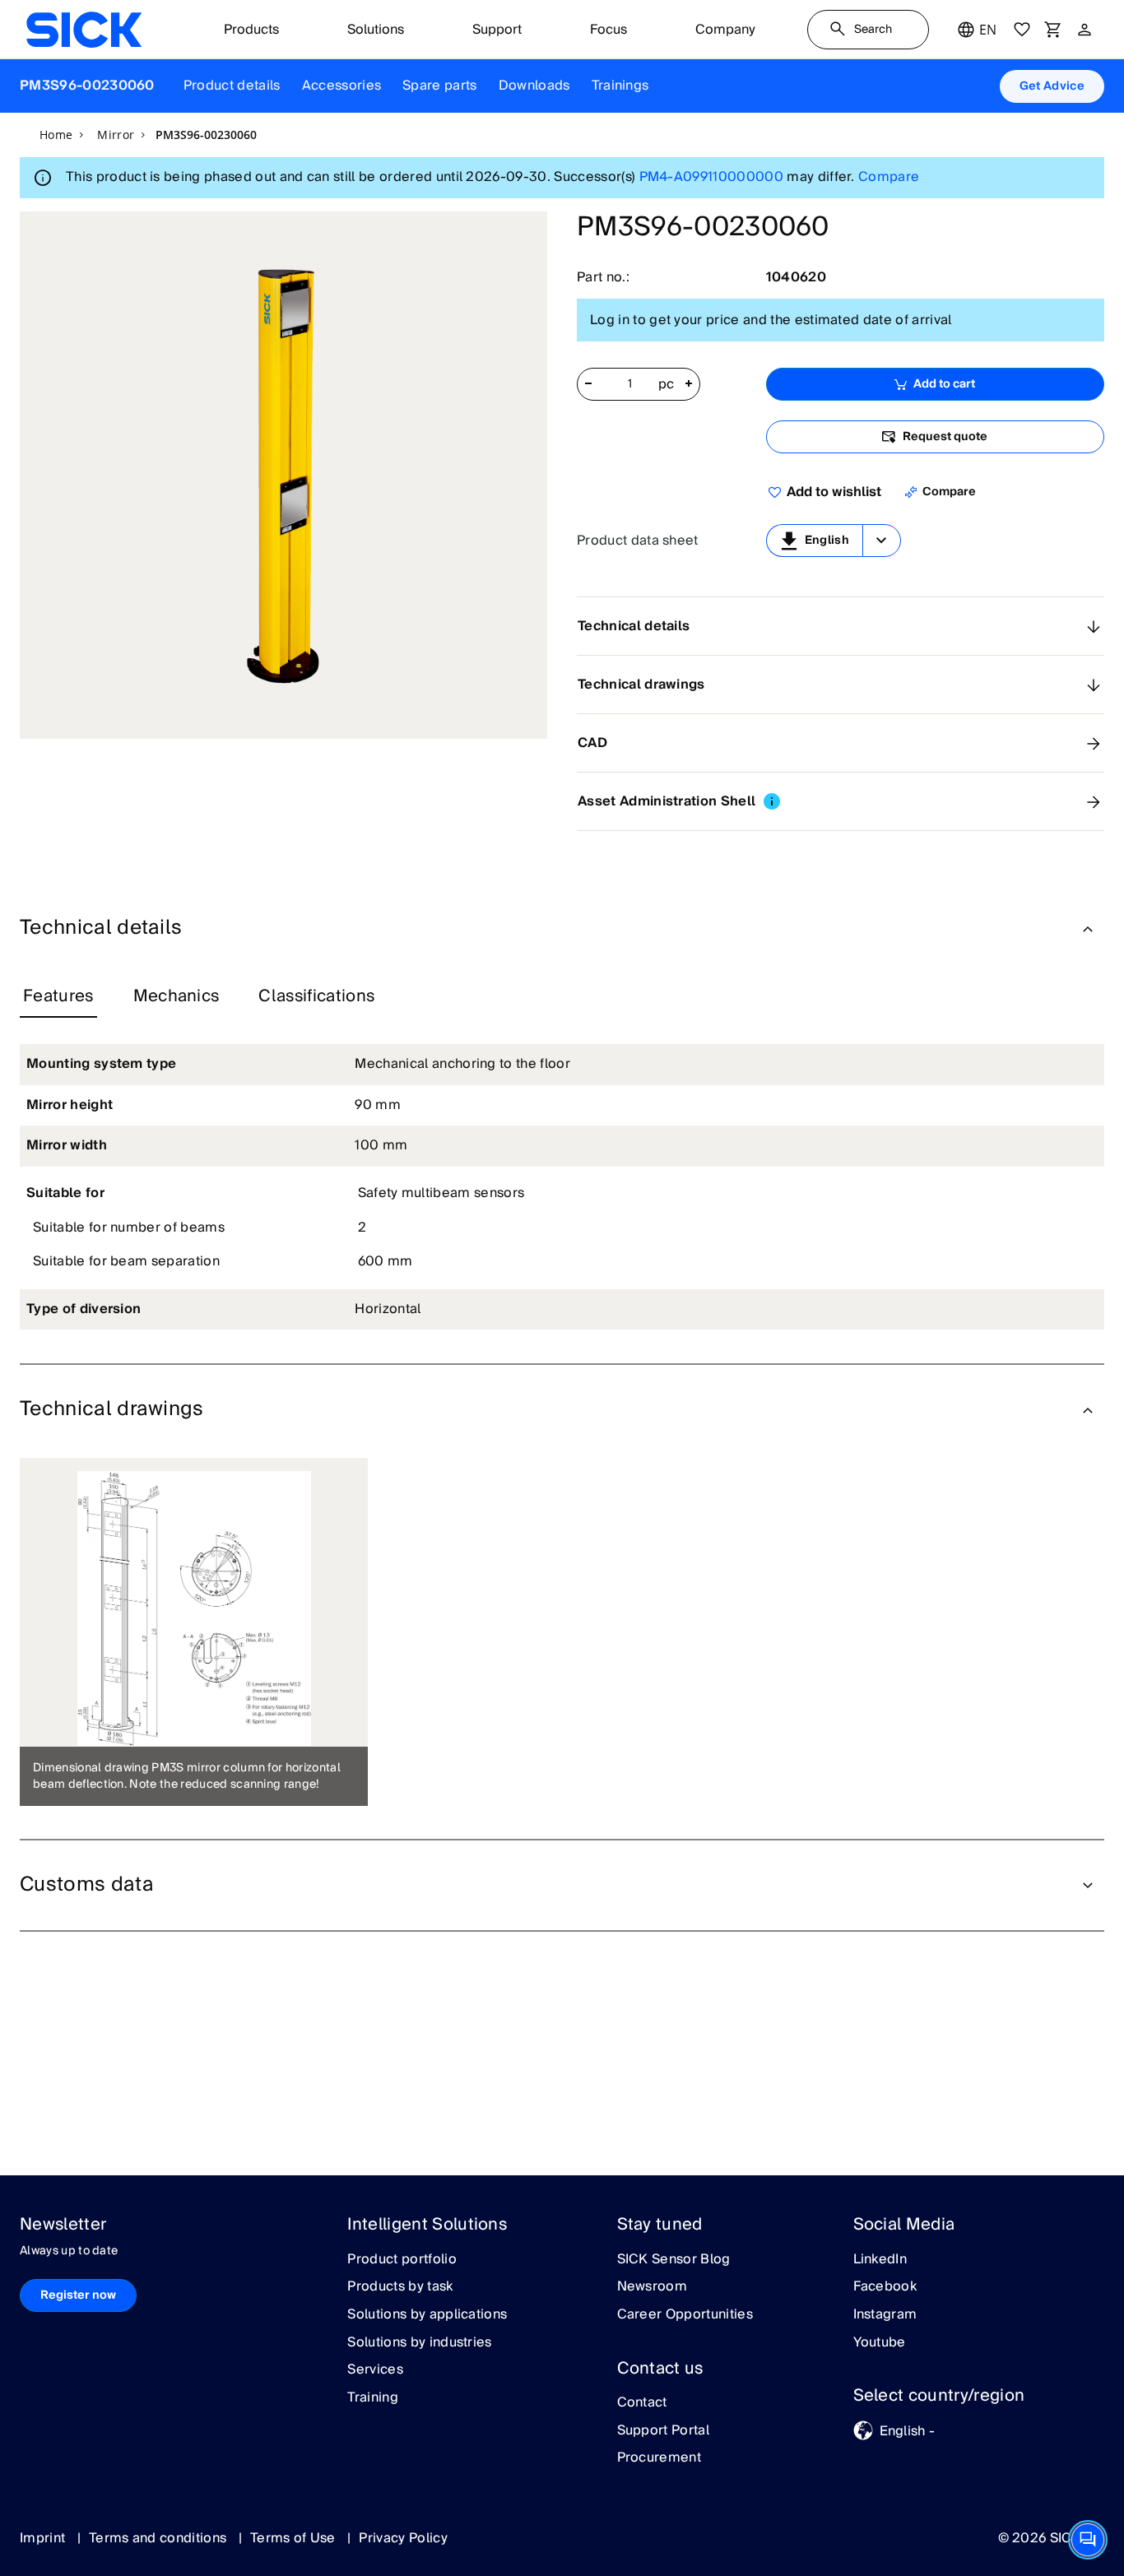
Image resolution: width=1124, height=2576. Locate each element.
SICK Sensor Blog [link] (674, 2260)
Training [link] (373, 2398)
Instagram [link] (885, 2315)
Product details (232, 86)
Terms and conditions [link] (160, 2538)
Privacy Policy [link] (403, 2538)
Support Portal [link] (663, 2431)
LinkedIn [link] (880, 2260)
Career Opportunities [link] (685, 2315)
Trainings (620, 86)
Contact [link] (642, 2403)
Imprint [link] (44, 2538)
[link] (84, 30)
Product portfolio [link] (402, 2260)
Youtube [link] (880, 2343)
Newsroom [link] (653, 2287)
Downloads (534, 86)
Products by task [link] (400, 2287)
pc (667, 385)
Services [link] (375, 2370)
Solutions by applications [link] (427, 2315)
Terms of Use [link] (295, 2538)
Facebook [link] (885, 2287)
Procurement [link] (660, 2458)
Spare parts (440, 86)
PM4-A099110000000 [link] (711, 177)
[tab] (58, 997)
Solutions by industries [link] (419, 2343)
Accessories (342, 86)
